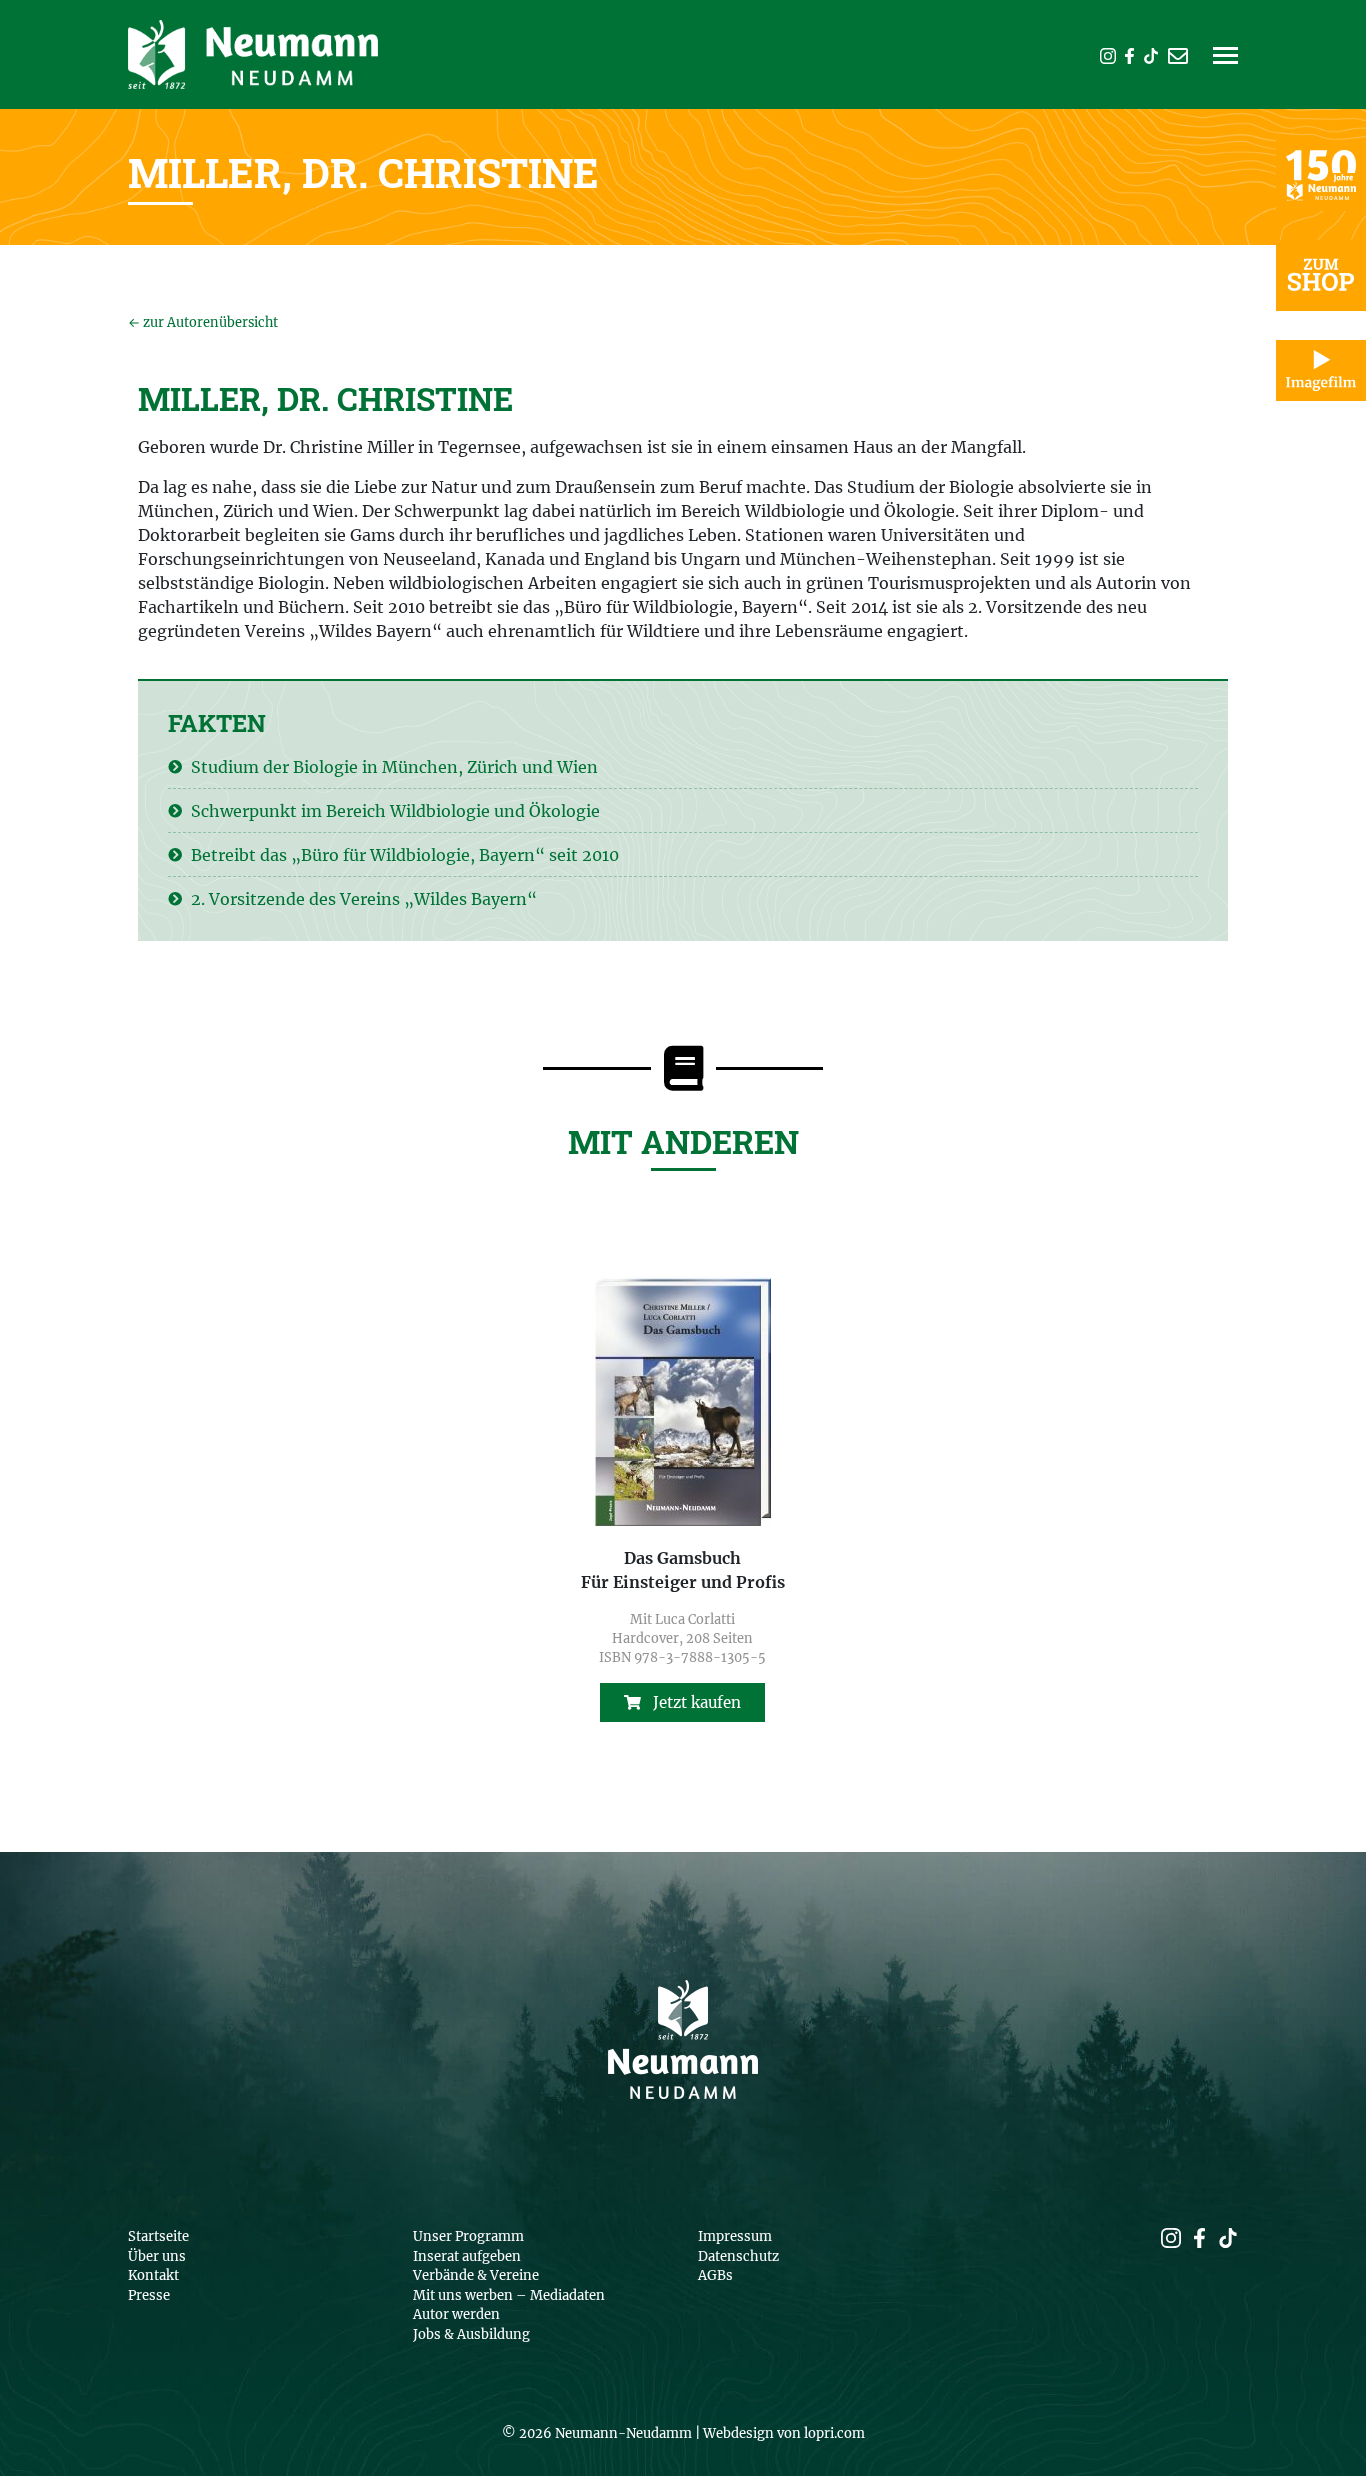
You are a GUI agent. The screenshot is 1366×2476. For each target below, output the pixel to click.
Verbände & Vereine (476, 2275)
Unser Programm (468, 2236)
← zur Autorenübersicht (203, 322)
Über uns (157, 2256)
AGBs (715, 2275)
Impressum (735, 2236)
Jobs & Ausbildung (471, 2334)
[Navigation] (1225, 62)
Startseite (158, 2236)
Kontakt (153, 2275)
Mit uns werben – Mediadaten (509, 2295)
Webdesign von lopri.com (784, 2433)
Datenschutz (738, 2256)
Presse (149, 2295)
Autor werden (456, 2314)
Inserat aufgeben (467, 2256)
